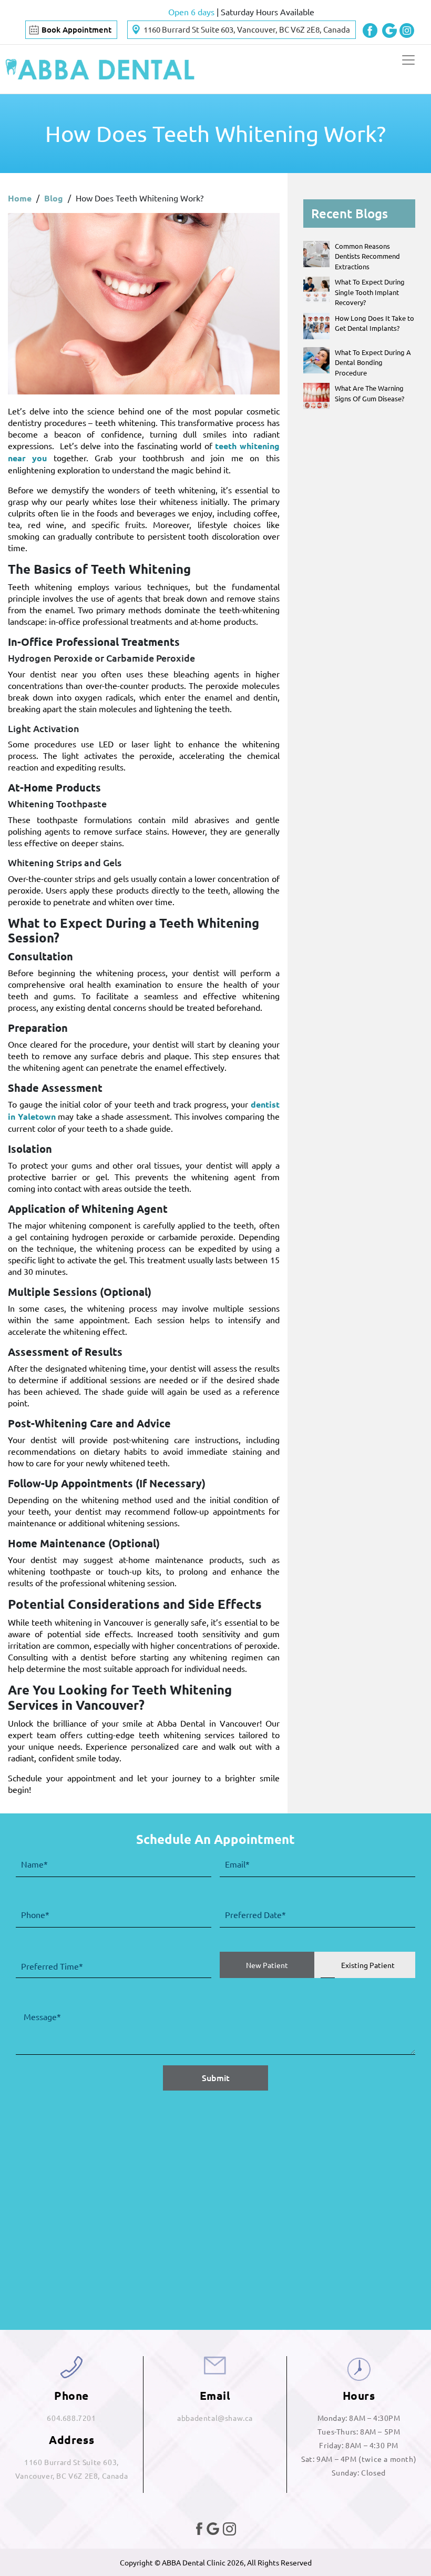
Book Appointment (76, 29)
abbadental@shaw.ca (215, 2418)
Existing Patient (368, 1965)
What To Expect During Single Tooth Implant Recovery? (370, 292)
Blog (54, 198)
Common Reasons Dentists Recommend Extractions (367, 256)
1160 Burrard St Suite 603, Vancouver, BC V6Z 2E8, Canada (247, 29)
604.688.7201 (71, 2418)
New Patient (267, 1965)
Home (20, 198)
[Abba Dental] (100, 69)
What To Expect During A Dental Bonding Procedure (373, 362)
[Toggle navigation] (408, 60)
